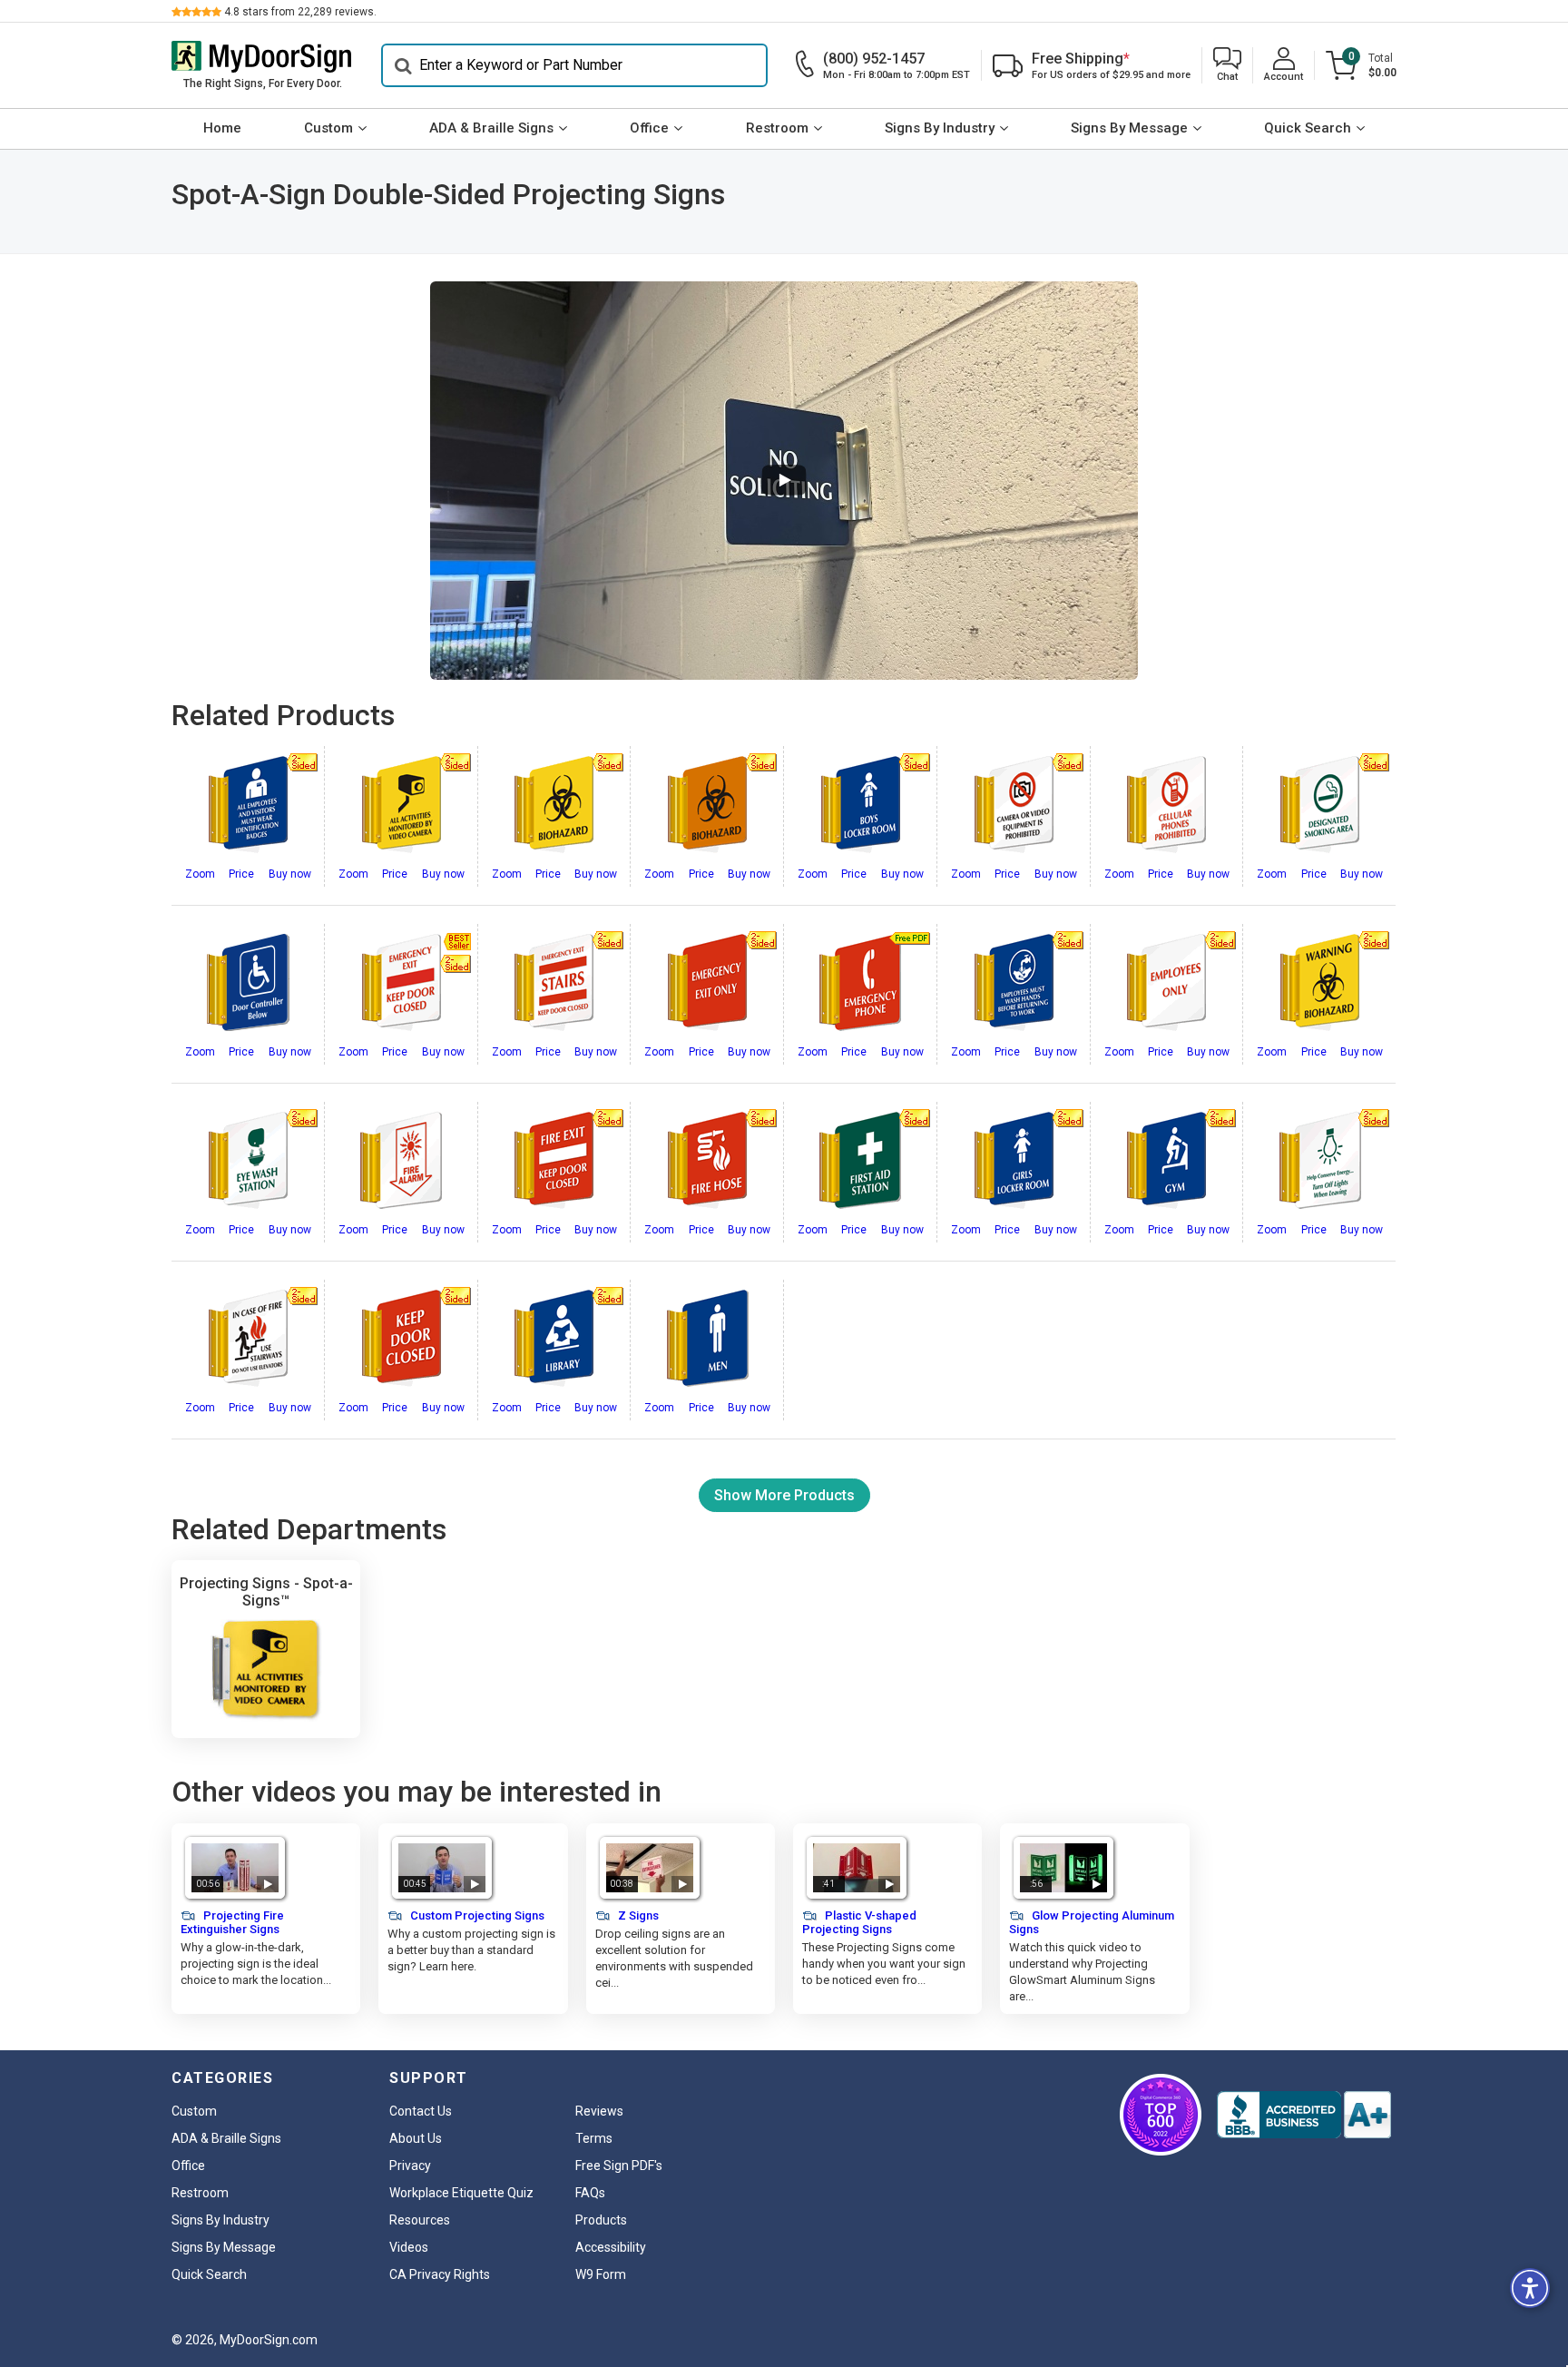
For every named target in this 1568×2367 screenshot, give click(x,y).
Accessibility (611, 2247)
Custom (328, 128)
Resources (420, 2220)
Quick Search (1308, 128)
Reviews (599, 2111)
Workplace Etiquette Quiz (461, 2193)
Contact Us (421, 2111)
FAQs (590, 2193)
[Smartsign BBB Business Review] (1304, 2115)
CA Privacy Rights (440, 2274)
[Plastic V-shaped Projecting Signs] (857, 1868)
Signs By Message (1129, 128)
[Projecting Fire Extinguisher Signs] (235, 1868)
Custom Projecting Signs (476, 1915)
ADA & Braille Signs (491, 128)
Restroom (777, 128)
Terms (594, 2138)
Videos (409, 2247)
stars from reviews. (300, 12)
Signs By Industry (940, 128)
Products (601, 2220)
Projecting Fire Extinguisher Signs (232, 1922)
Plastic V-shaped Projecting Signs (859, 1922)
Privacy (410, 2166)
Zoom (200, 874)
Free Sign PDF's (619, 2166)
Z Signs (637, 1915)
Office (649, 128)
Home (222, 128)
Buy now (290, 874)
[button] (1227, 66)
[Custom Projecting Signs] (442, 1868)
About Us (416, 2138)
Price (241, 874)
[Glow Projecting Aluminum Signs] (1063, 1868)
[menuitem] (222, 129)
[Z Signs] (650, 1868)
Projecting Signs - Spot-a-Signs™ (266, 1592)
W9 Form (601, 2274)
